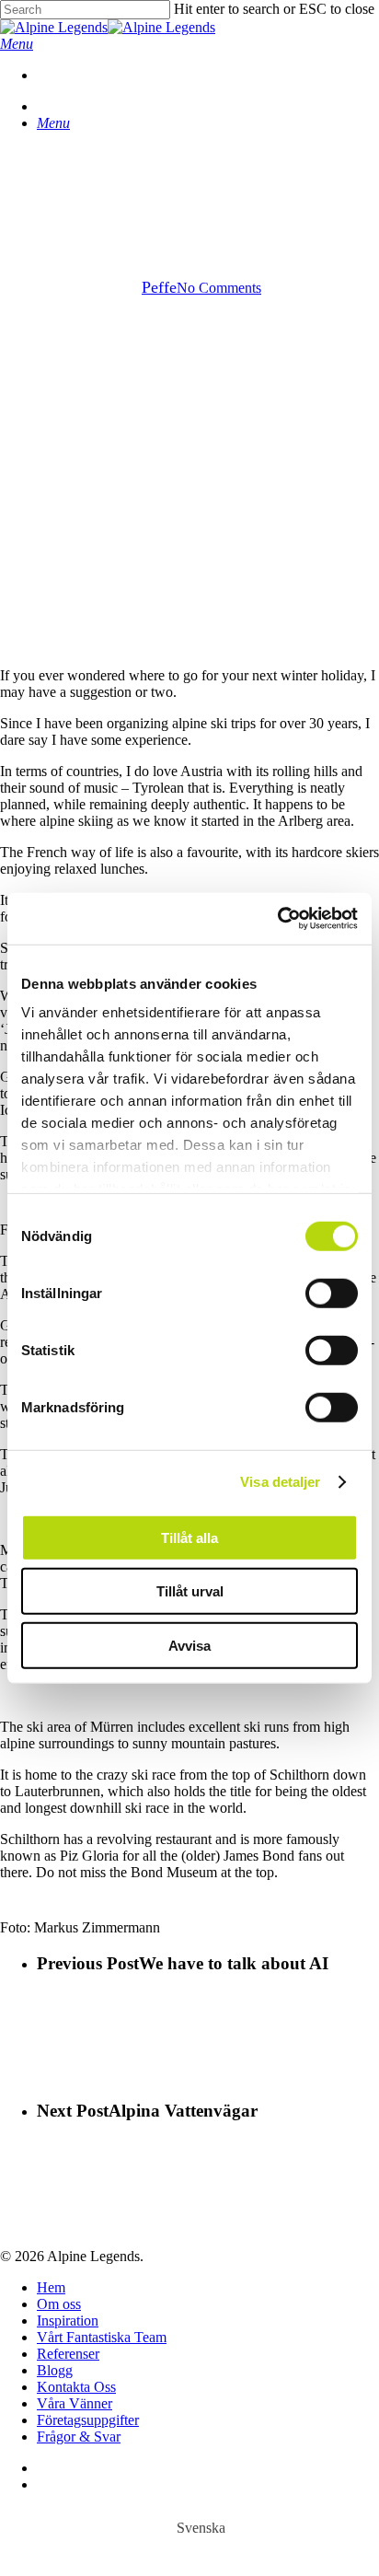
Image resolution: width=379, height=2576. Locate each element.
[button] (17, 44)
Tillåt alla (189, 1537)
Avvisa (189, 1645)
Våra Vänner (75, 2403)
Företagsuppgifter (88, 2420)
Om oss (59, 2304)
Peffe (159, 287)
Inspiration (68, 2321)
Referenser (68, 2354)
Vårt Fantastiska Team (102, 2337)
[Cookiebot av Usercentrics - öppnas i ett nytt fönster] (277, 919)
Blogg (55, 2370)
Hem (51, 2287)
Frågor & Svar (79, 2437)
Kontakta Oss (76, 2387)
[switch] (332, 1293)
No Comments (219, 288)
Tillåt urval (190, 1591)
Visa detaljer (280, 1482)
